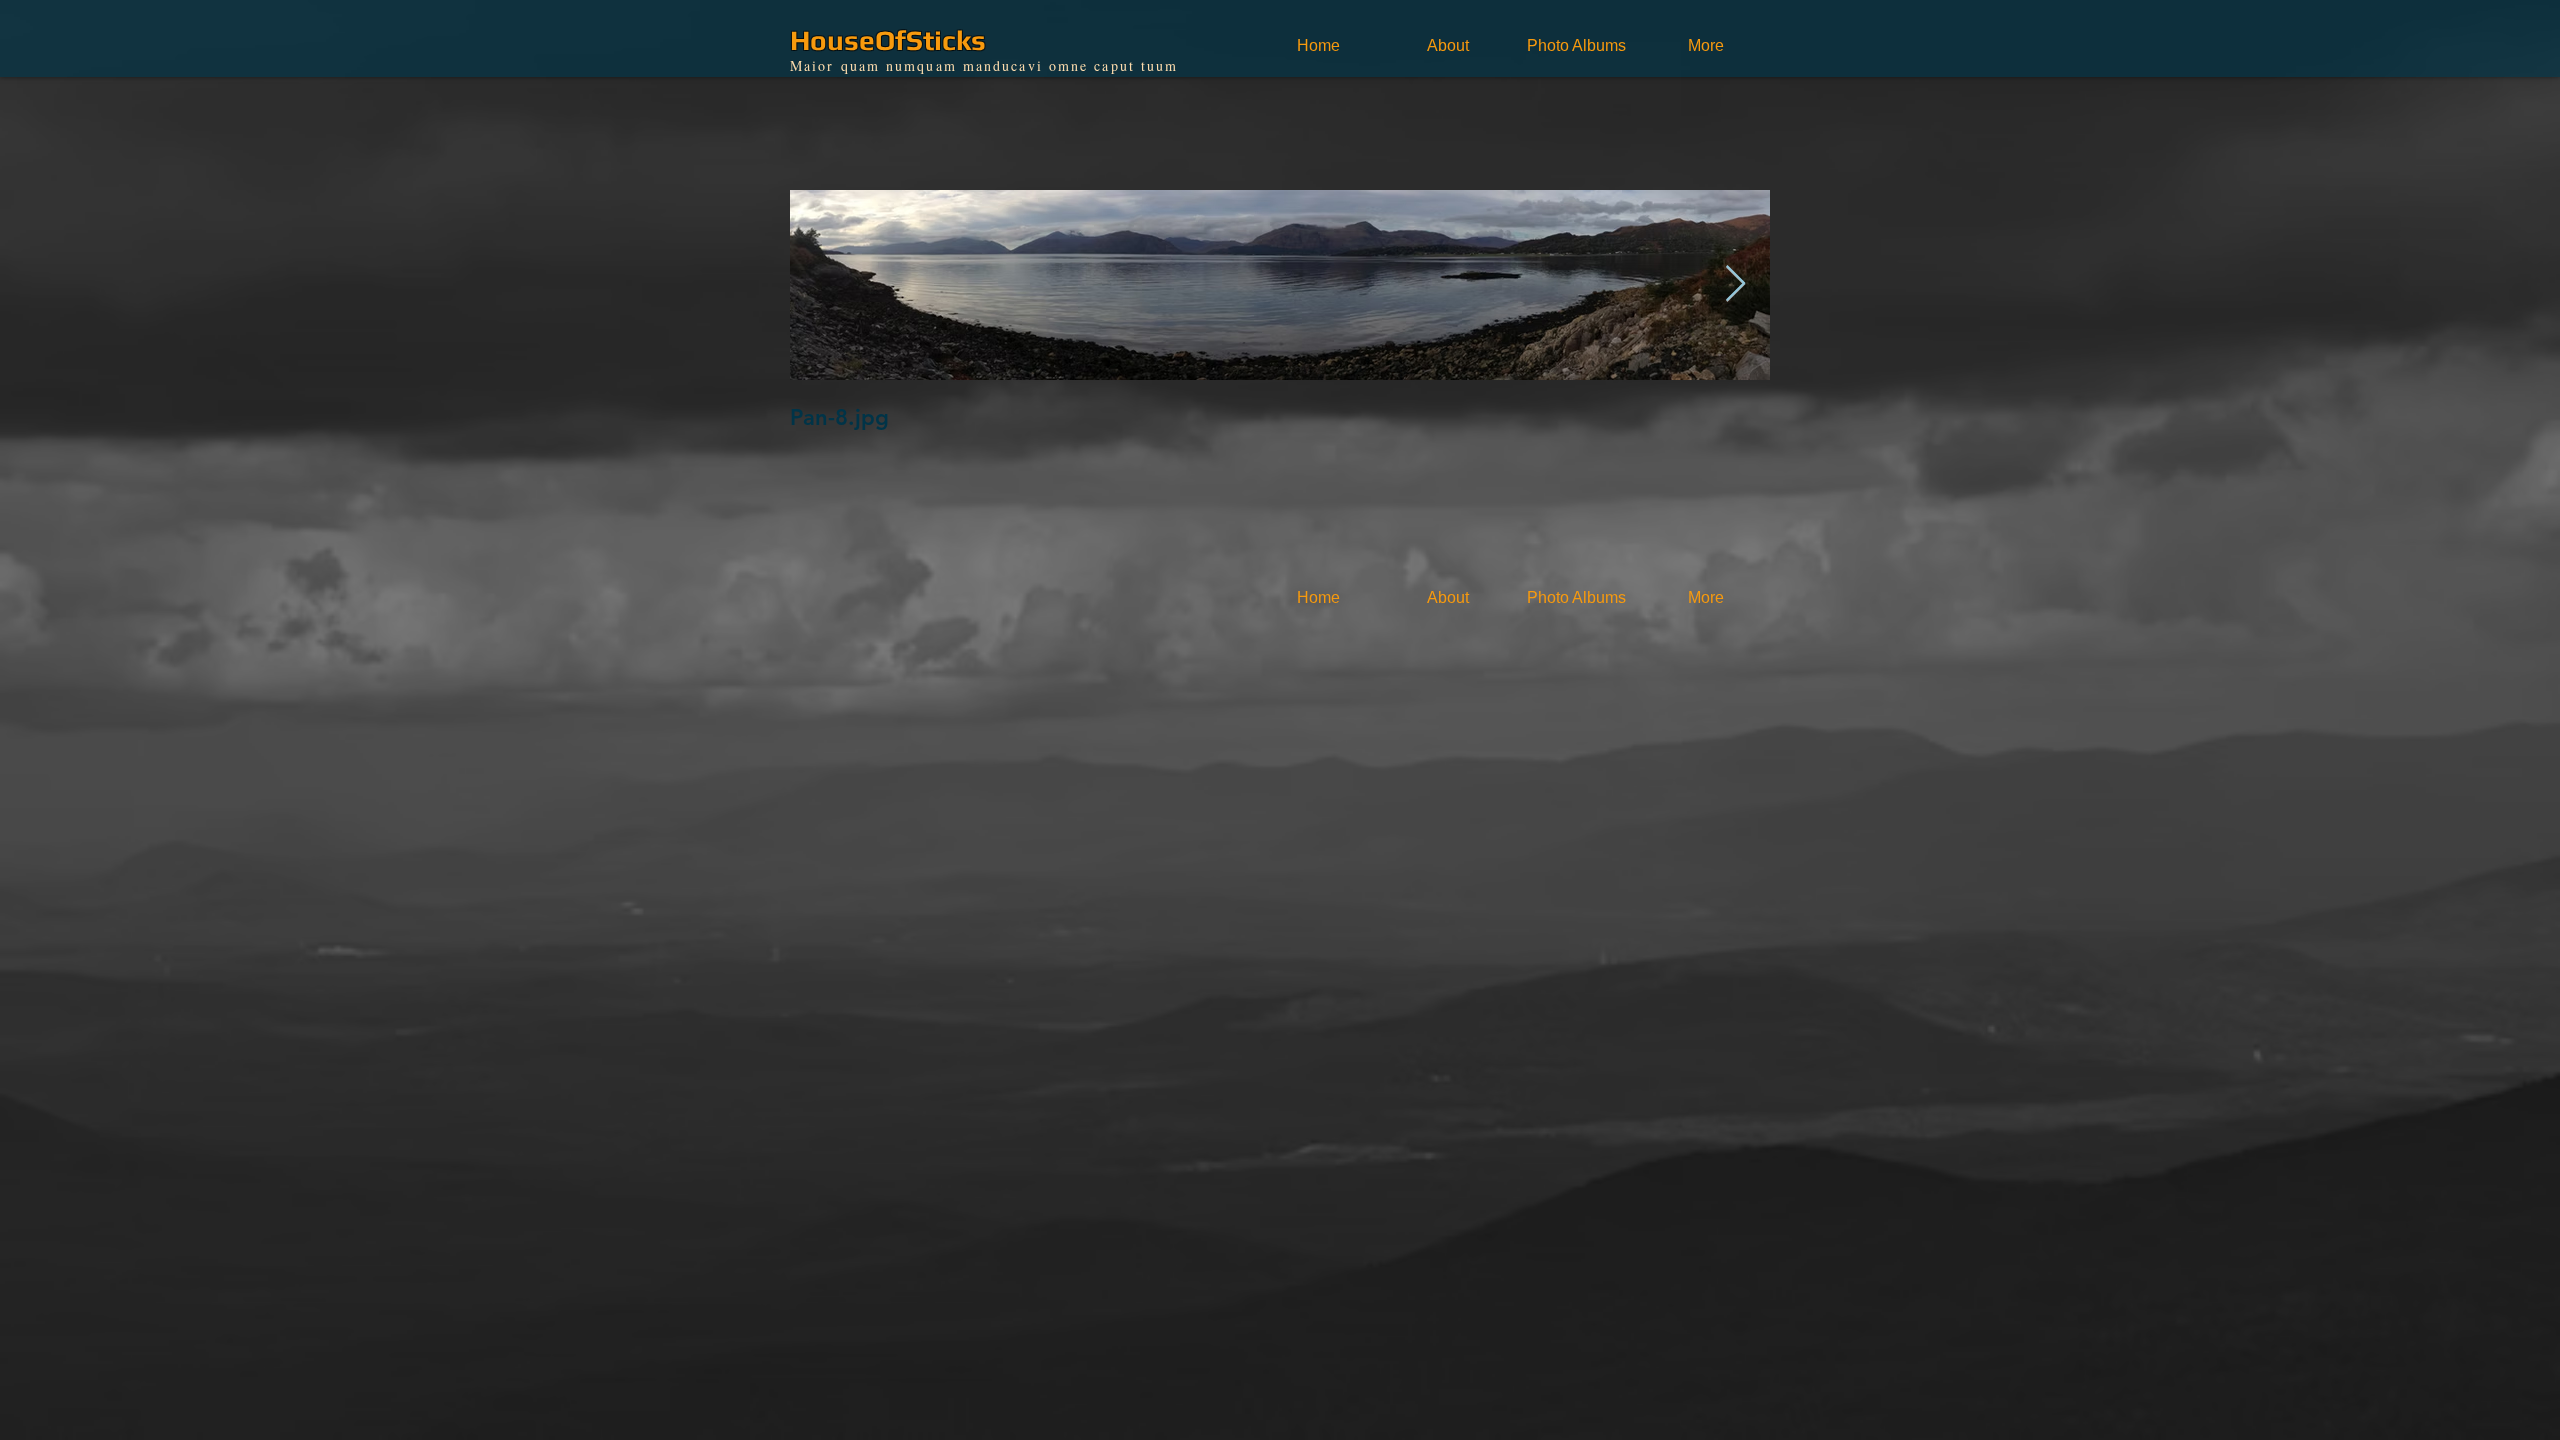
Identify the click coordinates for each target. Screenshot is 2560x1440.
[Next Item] (1735, 284)
